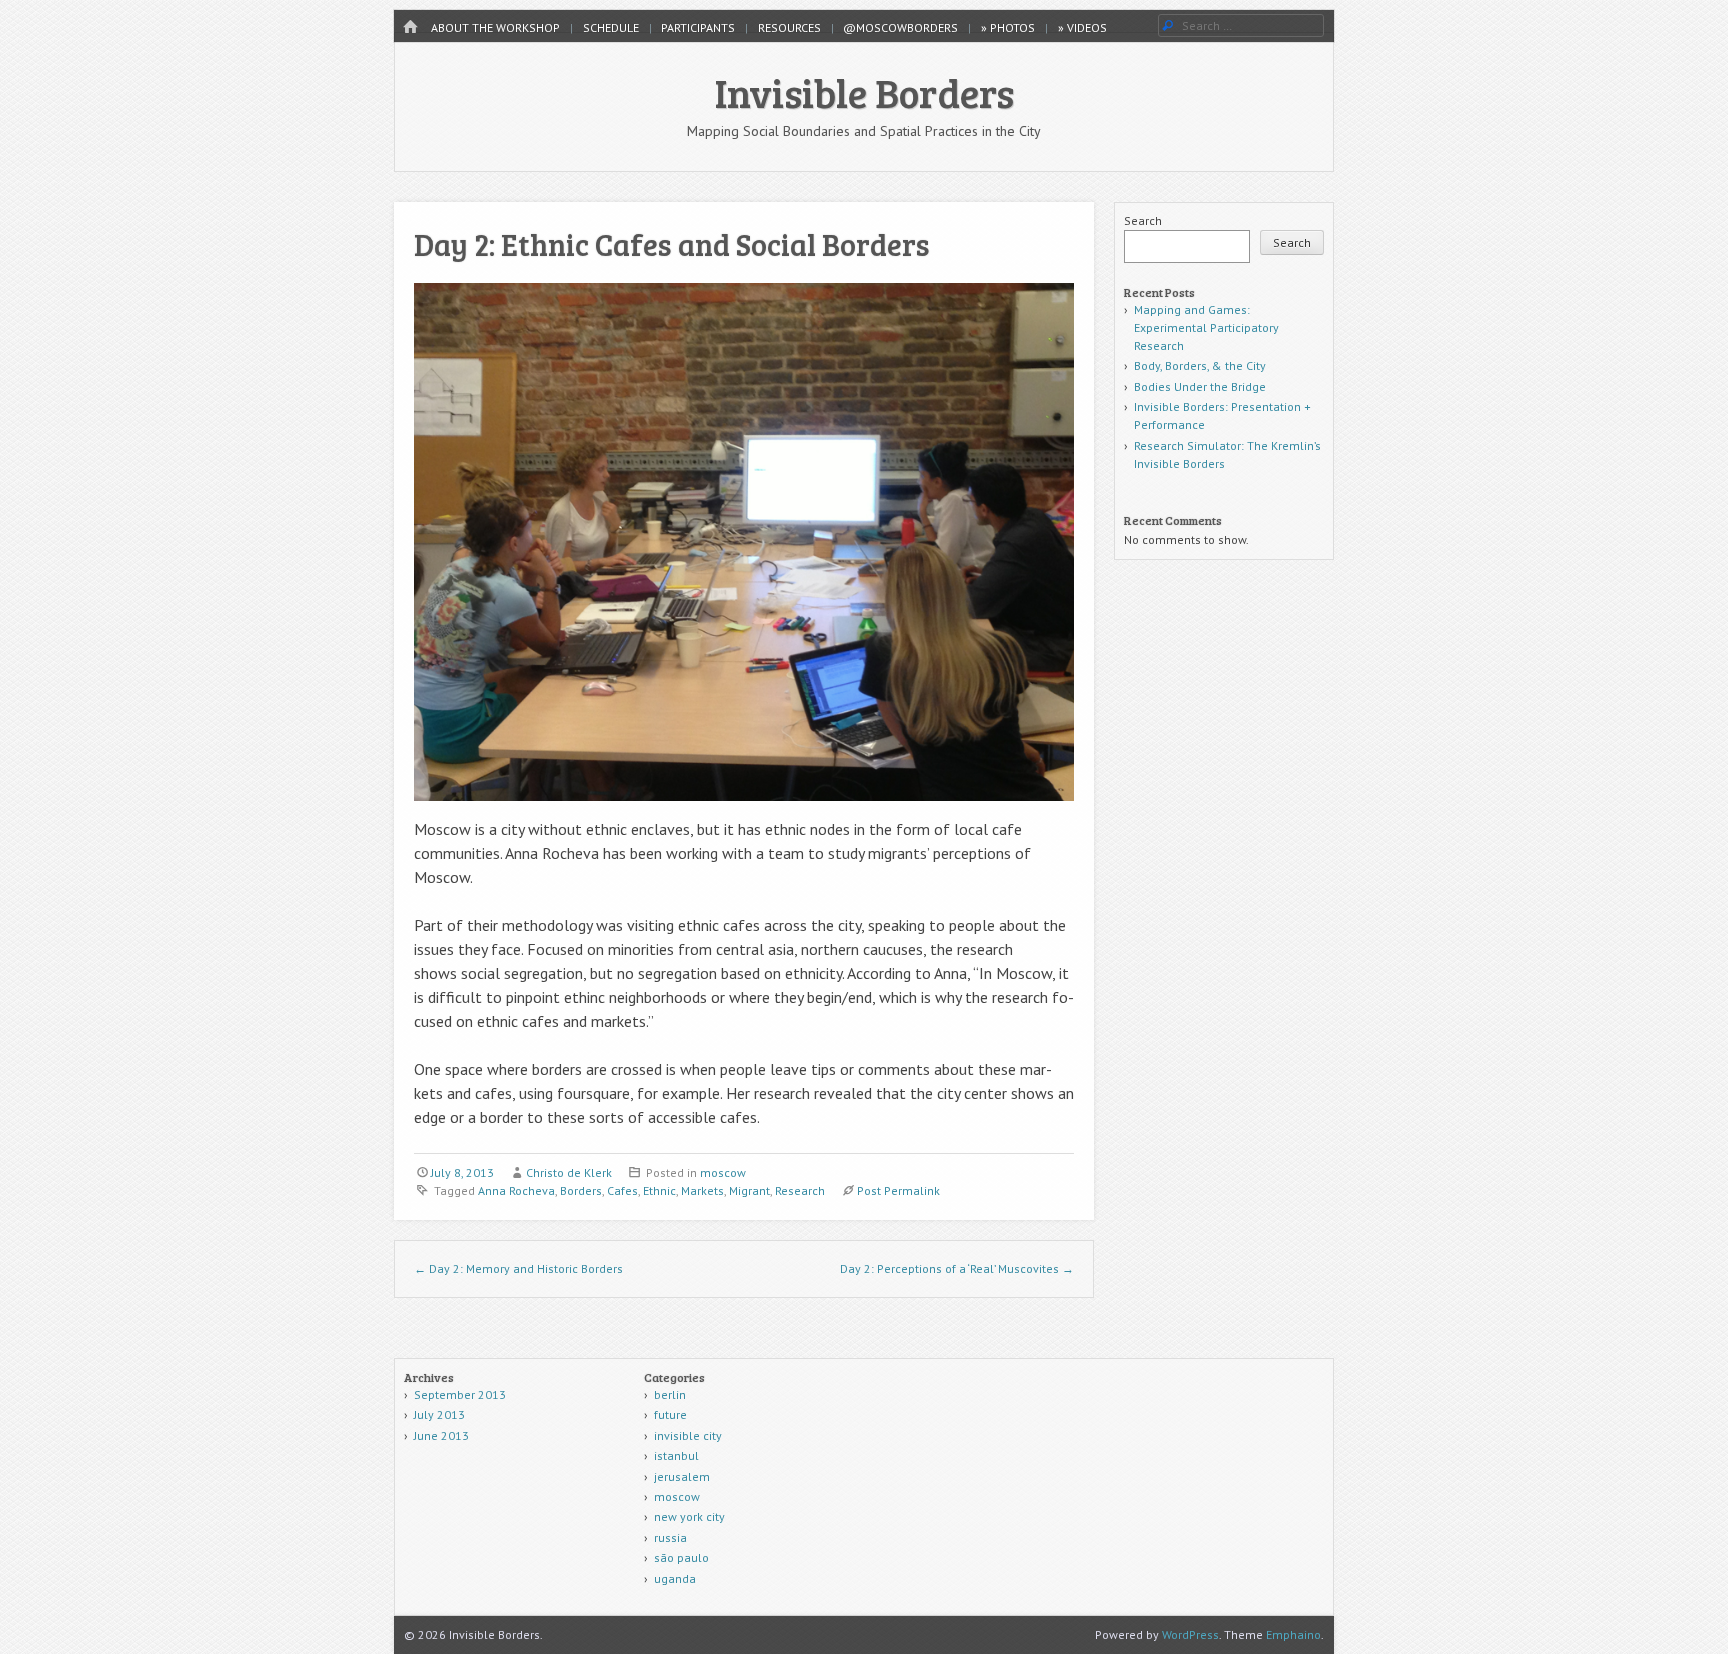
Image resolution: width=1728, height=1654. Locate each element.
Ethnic (659, 1190)
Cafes (622, 1190)
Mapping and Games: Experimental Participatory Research (1206, 327)
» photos (1008, 27)
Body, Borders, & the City (1200, 365)
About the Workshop (495, 27)
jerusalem (682, 1476)
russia (670, 1537)
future (670, 1414)
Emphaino (1293, 1634)
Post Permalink (898, 1190)
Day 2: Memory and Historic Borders (518, 1268)
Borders (581, 1190)
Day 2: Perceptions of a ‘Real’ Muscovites (957, 1268)
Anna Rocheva (516, 1190)
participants (698, 27)
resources (789, 27)
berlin (670, 1394)
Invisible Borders (864, 92)
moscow (723, 1172)
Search (1143, 220)
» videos (1082, 27)
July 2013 (439, 1414)
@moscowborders (900, 27)
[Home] (410, 27)
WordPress (1190, 1634)
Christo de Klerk (569, 1172)
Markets (702, 1190)
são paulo (681, 1557)
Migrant (749, 1190)
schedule (611, 27)
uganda (675, 1578)
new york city (689, 1516)
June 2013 (441, 1435)
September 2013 (460, 1394)
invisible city (688, 1435)
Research (800, 1190)
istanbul (676, 1455)
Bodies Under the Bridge (1200, 386)
